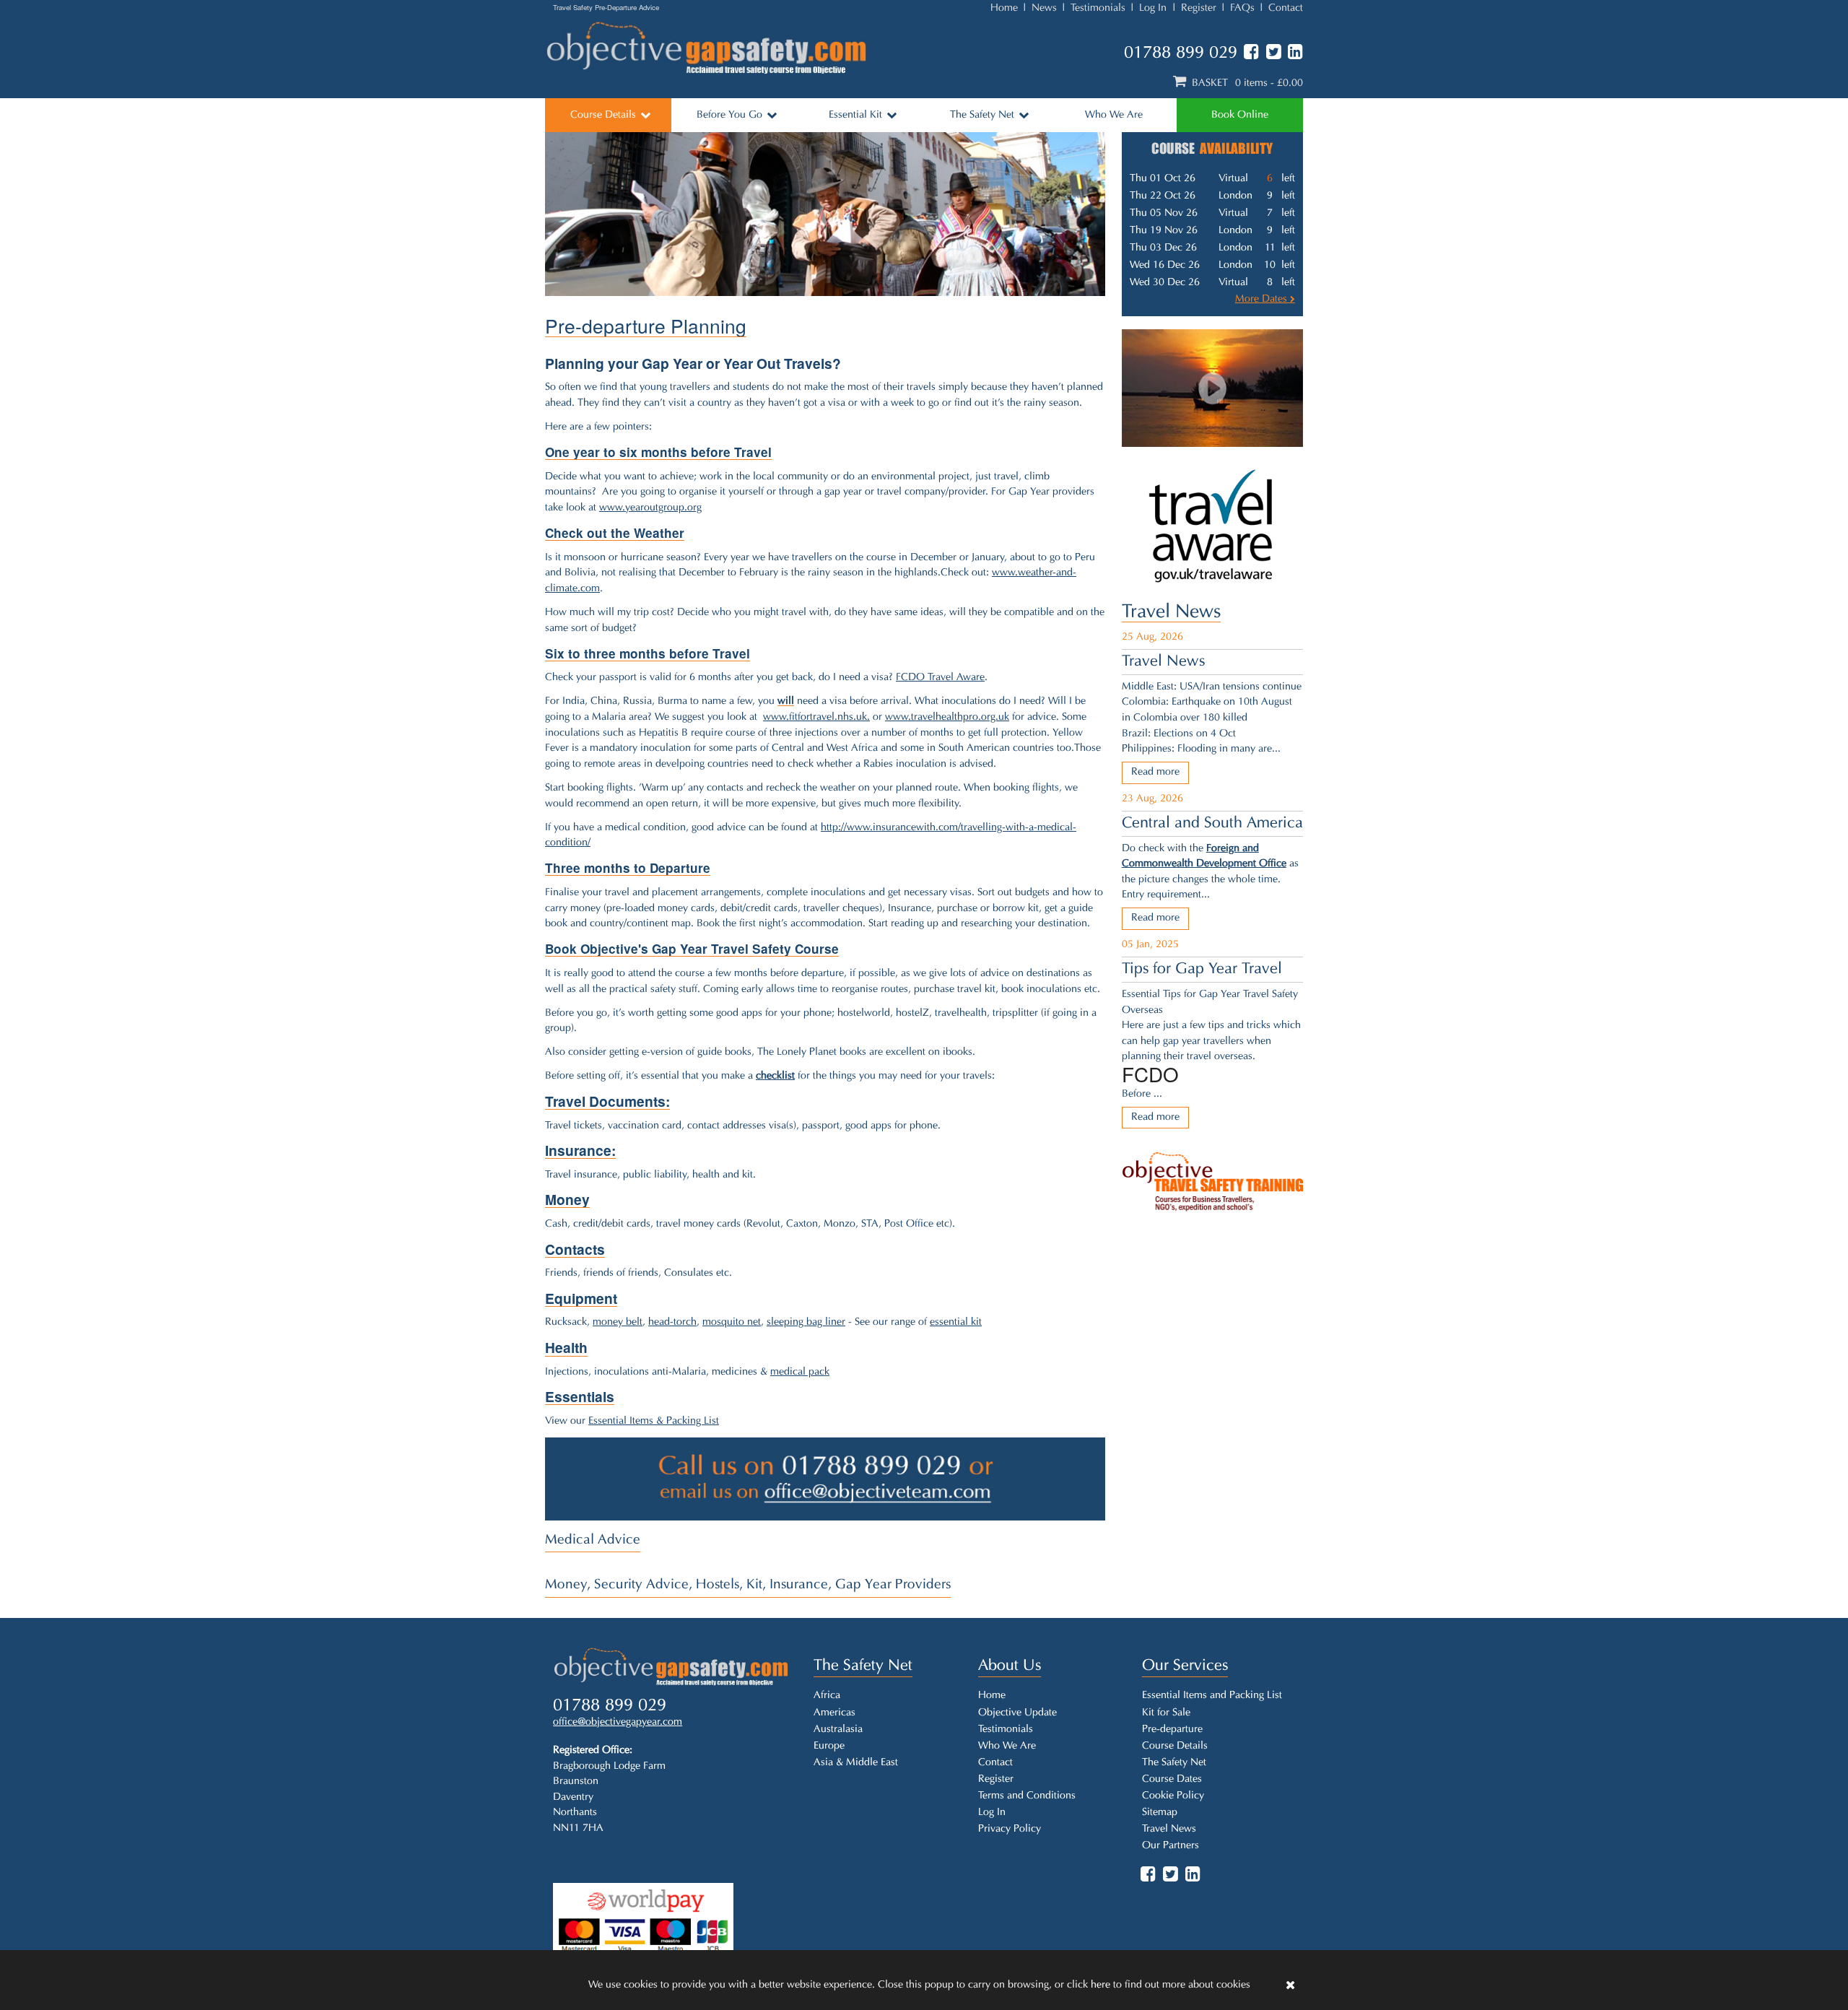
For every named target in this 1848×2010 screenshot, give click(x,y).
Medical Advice (593, 1540)
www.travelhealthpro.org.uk (947, 717)
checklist (775, 1076)
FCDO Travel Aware (940, 678)
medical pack (800, 1372)
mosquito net (732, 1322)
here (1100, 1985)
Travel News (1171, 613)
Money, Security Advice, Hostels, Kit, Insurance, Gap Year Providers (748, 1585)
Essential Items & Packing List (654, 1421)
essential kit (956, 1322)
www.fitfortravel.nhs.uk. (816, 717)
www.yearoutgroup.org (650, 508)
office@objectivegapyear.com (618, 1722)
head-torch (672, 1322)
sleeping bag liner (806, 1322)
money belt (618, 1322)
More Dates (1263, 299)
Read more (1155, 772)
